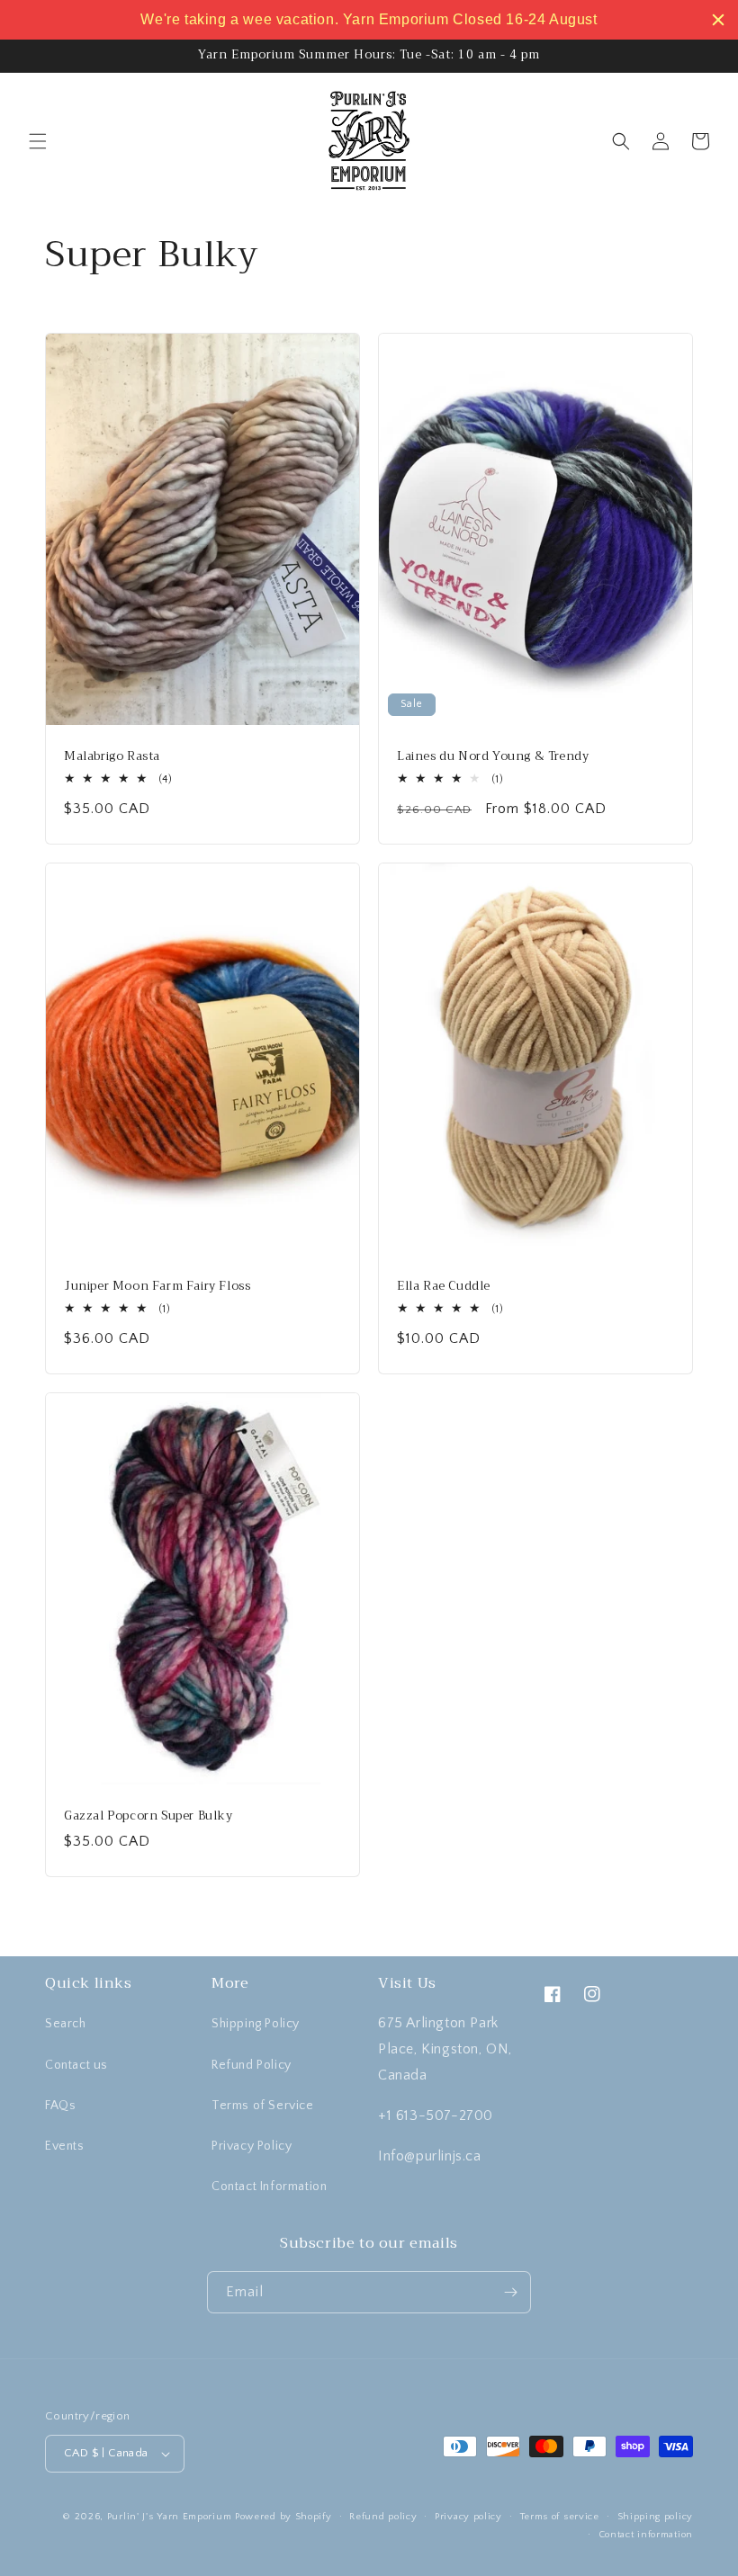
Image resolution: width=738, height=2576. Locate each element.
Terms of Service (263, 2106)
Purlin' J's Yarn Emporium (170, 2517)
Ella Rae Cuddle (444, 1287)
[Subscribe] (510, 2292)
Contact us (76, 2065)
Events (65, 2146)
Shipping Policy (256, 2024)
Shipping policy (656, 2517)
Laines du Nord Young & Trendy (493, 757)
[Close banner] (718, 20)
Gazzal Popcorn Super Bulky (148, 1816)
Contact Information (269, 2187)
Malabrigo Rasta (112, 757)
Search (66, 2024)
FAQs (60, 2106)
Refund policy (383, 2517)
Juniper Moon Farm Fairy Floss (157, 1287)
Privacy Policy (252, 2146)
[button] (38, 141)
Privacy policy (468, 2517)
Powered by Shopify (283, 2517)
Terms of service (560, 2517)
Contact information (646, 2535)
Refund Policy (252, 2065)
